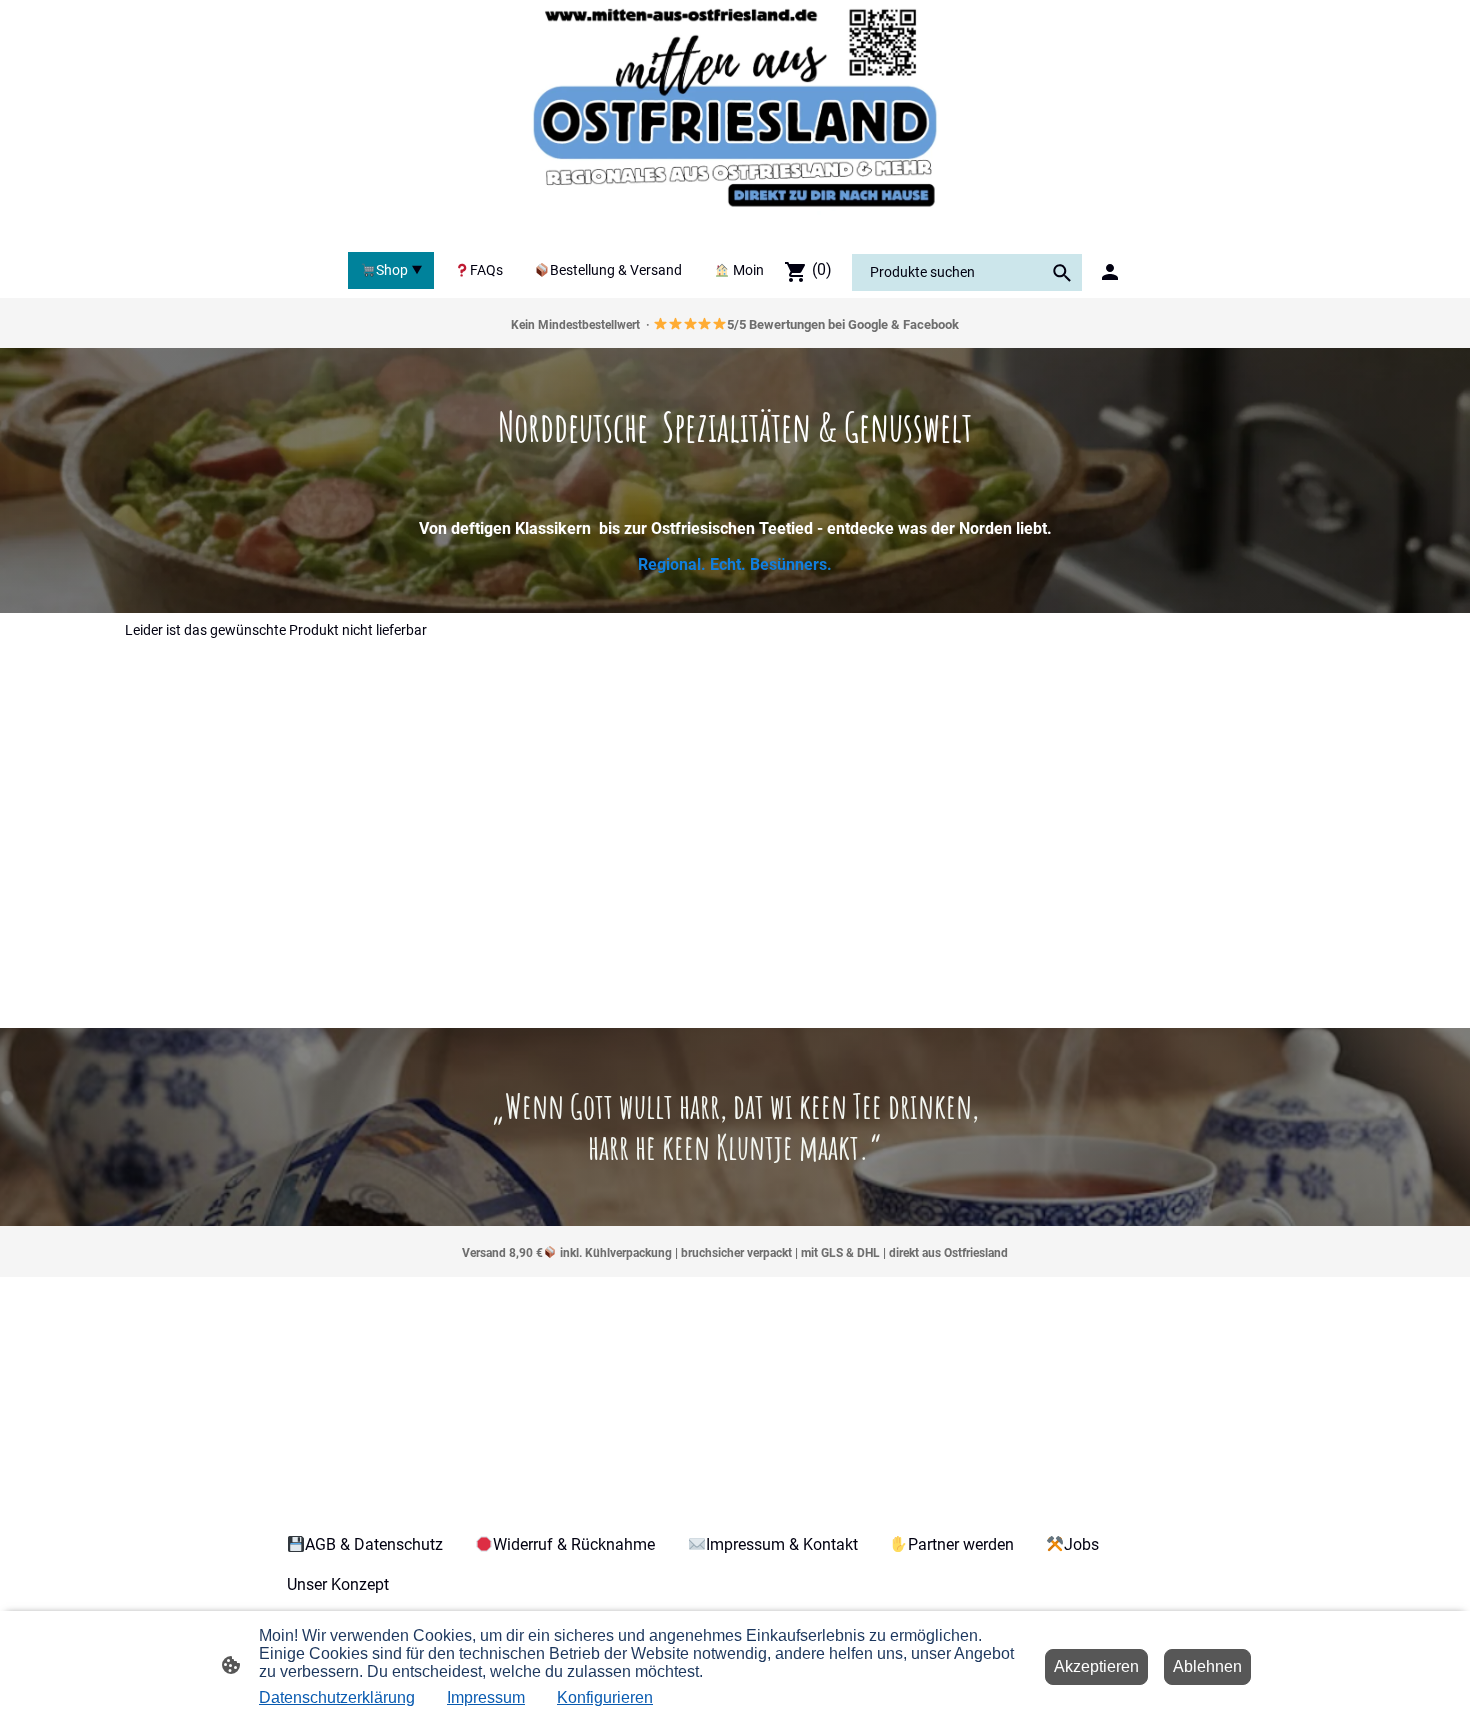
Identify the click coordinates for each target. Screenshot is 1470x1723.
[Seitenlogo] (735, 121)
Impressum (486, 1697)
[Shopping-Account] (1110, 272)
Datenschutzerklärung (337, 1697)
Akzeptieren (1096, 1666)
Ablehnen (1207, 1666)
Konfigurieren (605, 1697)
